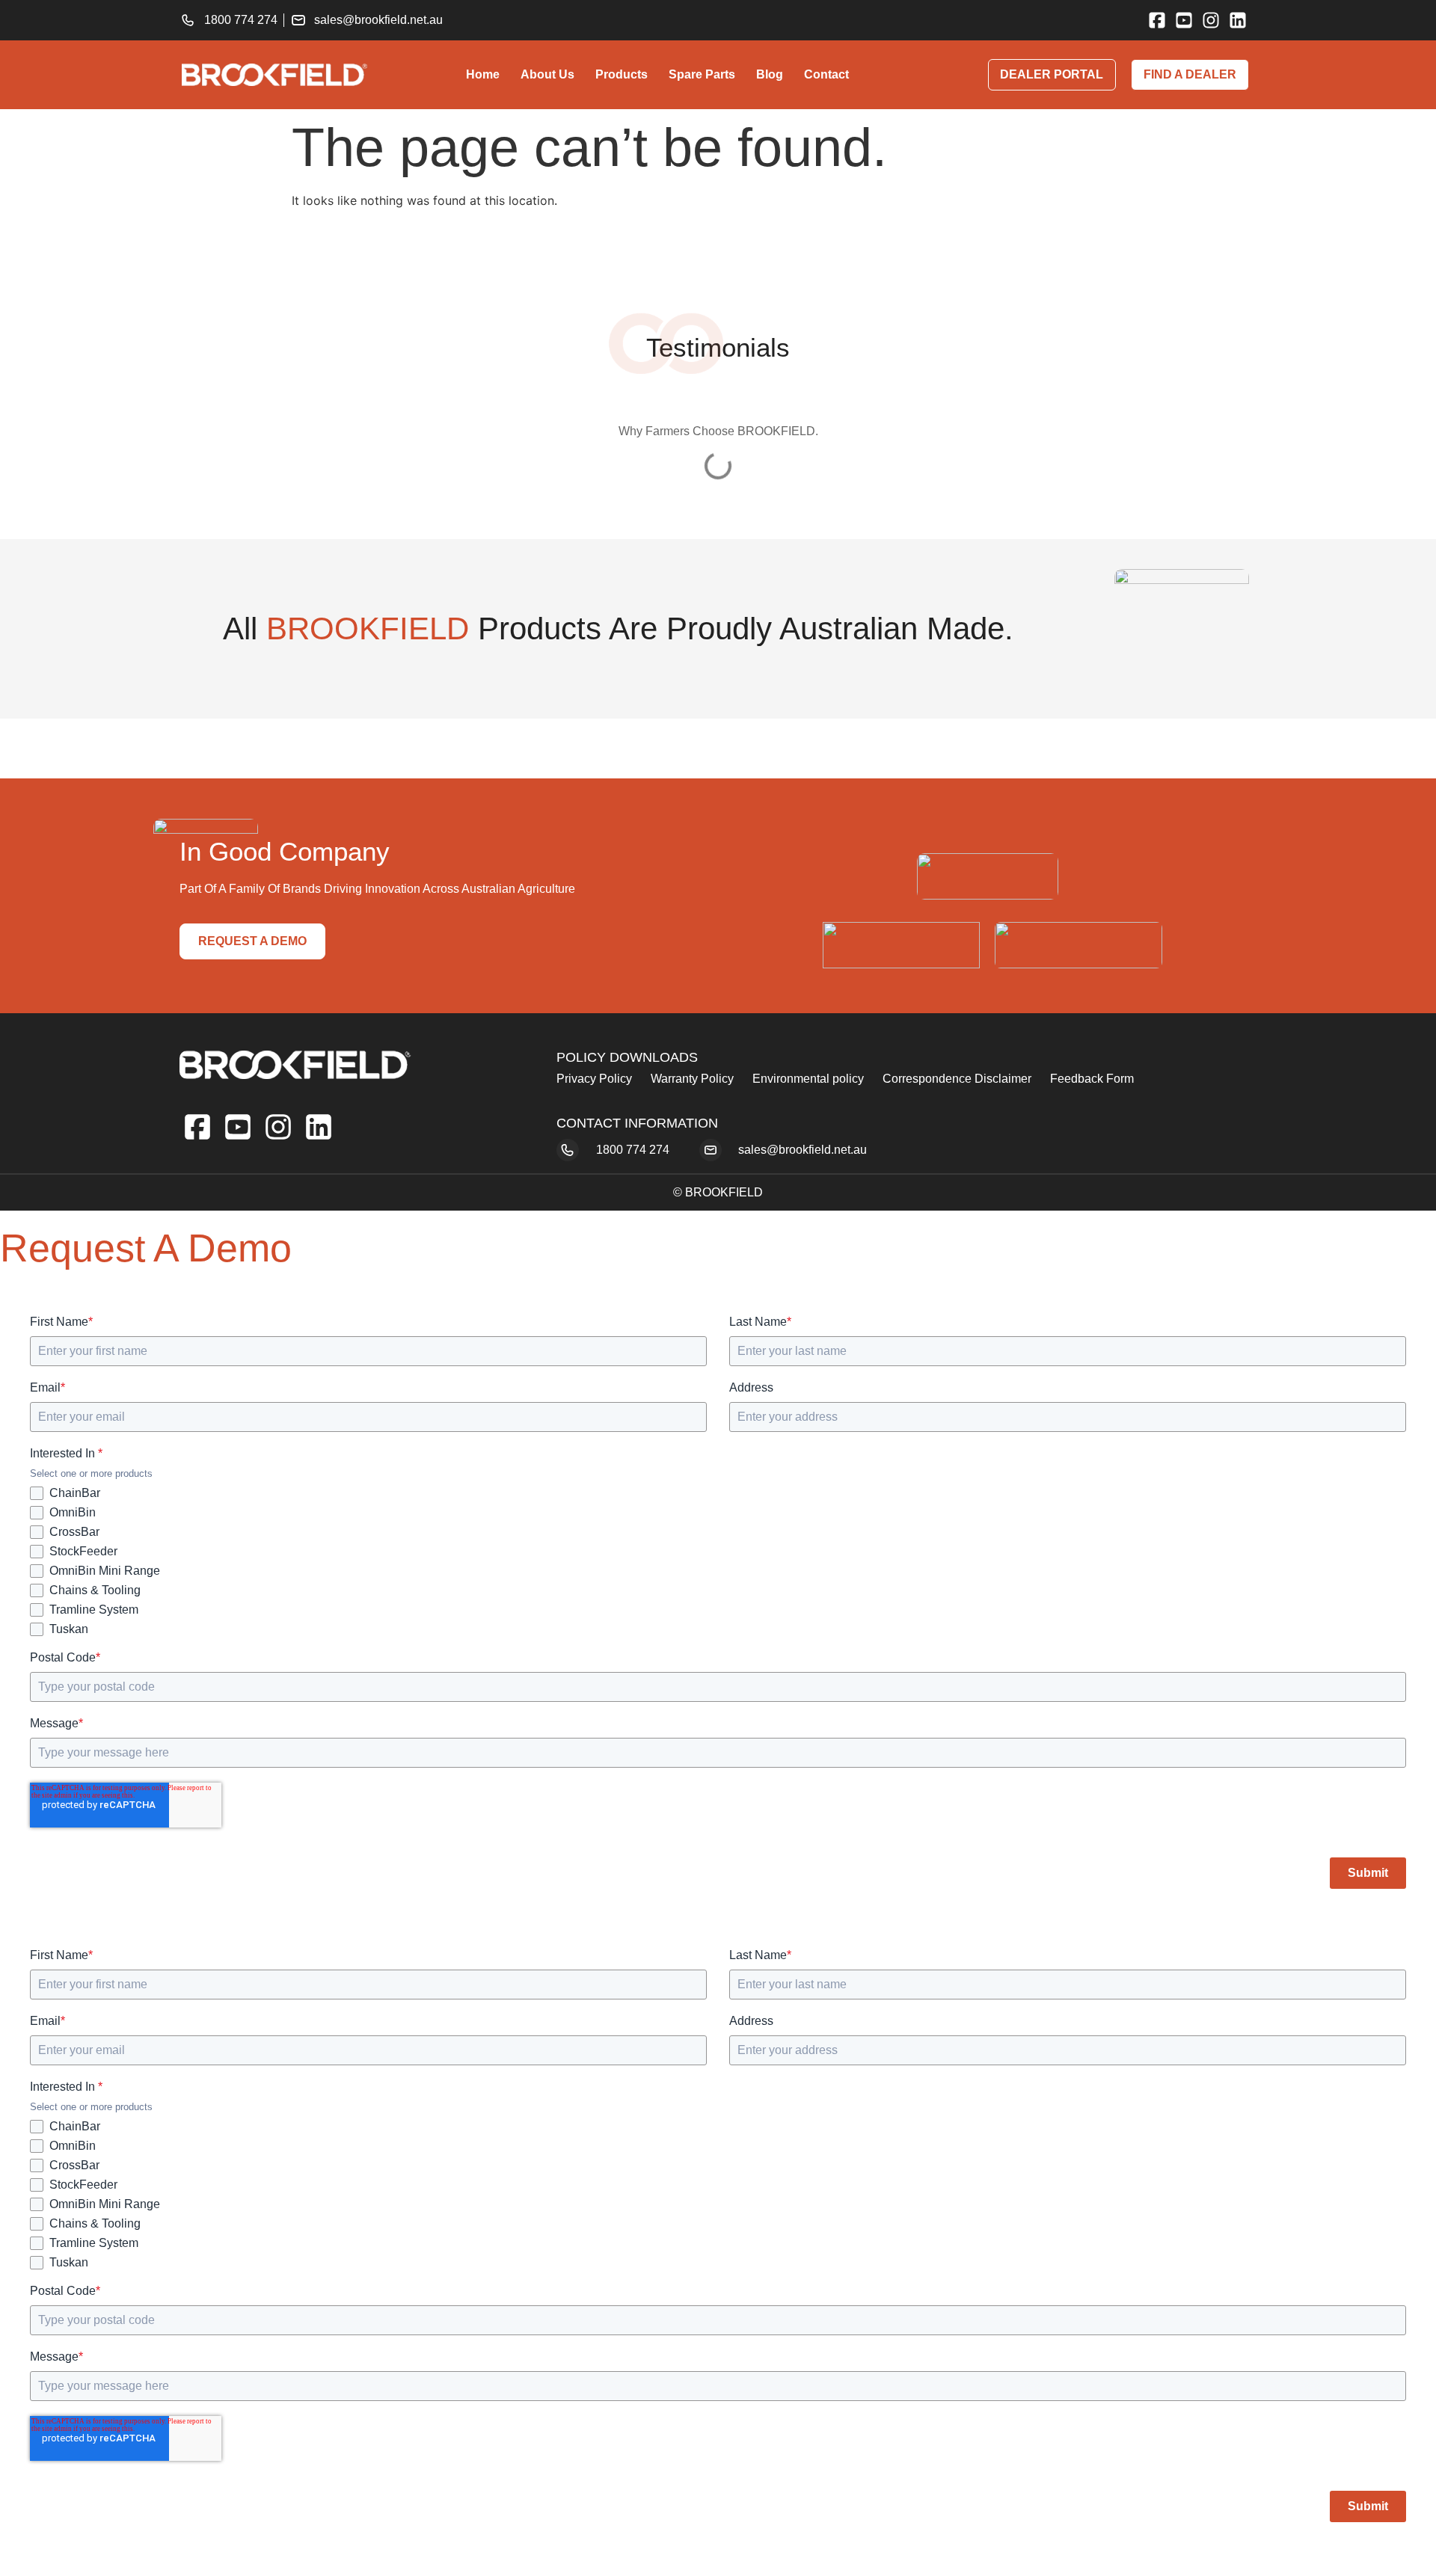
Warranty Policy (692, 1079)
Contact (826, 74)
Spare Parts (702, 74)
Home (483, 74)
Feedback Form (1092, 1079)
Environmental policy (808, 1079)
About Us (547, 74)
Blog (770, 74)
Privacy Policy (594, 1079)
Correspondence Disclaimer (957, 1079)
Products (622, 74)
